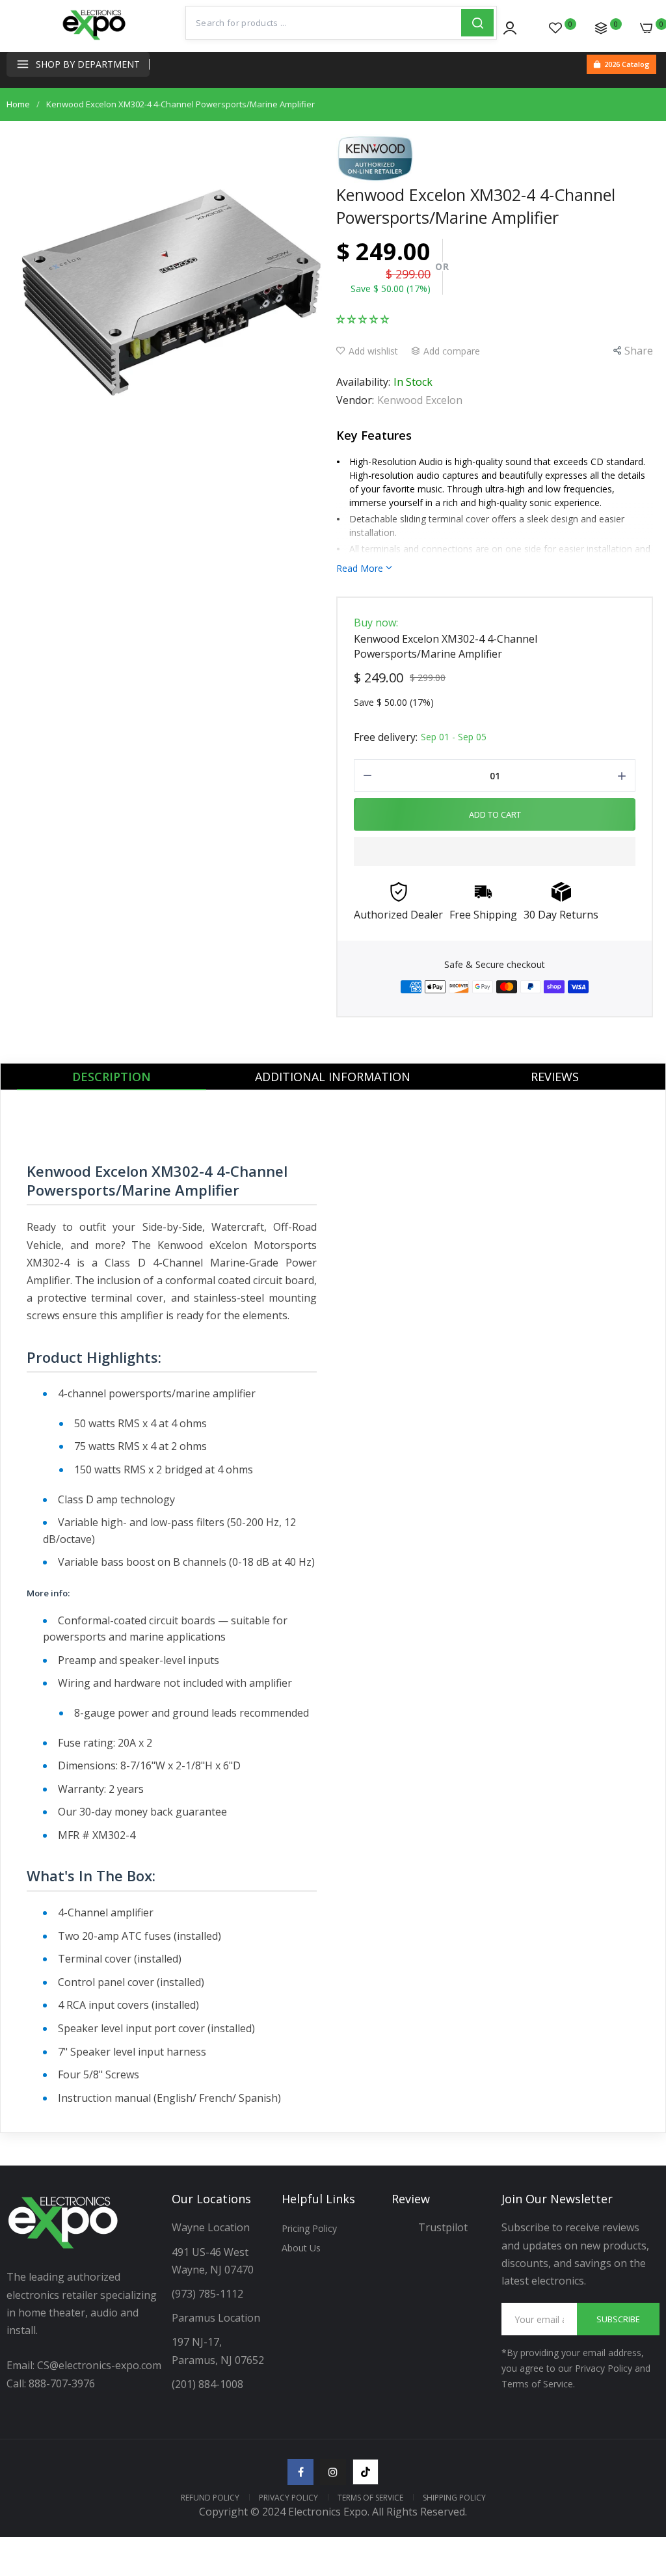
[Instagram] (333, 2472)
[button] (363, 318)
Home (18, 104)
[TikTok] (366, 2472)
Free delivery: (386, 737)
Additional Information (333, 1077)
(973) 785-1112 (209, 2294)
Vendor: (355, 400)
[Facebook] (300, 2472)
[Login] (510, 28)
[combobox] (324, 23)
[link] (640, 2469)
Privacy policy (288, 2498)
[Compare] (601, 28)
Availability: (363, 382)
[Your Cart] (646, 28)
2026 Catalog (627, 64)
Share (639, 351)
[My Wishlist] (555, 28)
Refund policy (210, 2498)
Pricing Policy (309, 2228)
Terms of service (370, 2498)
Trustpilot (443, 2227)
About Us (301, 2248)
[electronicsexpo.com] (94, 39)
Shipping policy (454, 2498)
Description (112, 1077)
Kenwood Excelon (420, 400)
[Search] (477, 23)
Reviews (555, 1077)
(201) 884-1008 (207, 2384)
